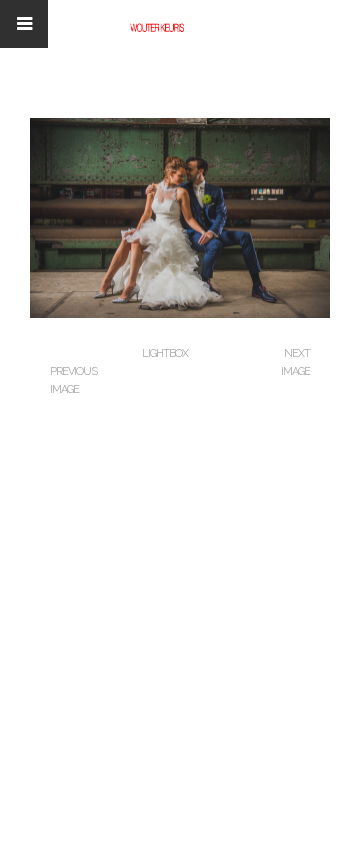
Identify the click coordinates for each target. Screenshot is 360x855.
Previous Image (73, 380)
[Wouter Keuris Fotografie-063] (180, 314)
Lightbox (165, 353)
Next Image (295, 362)
